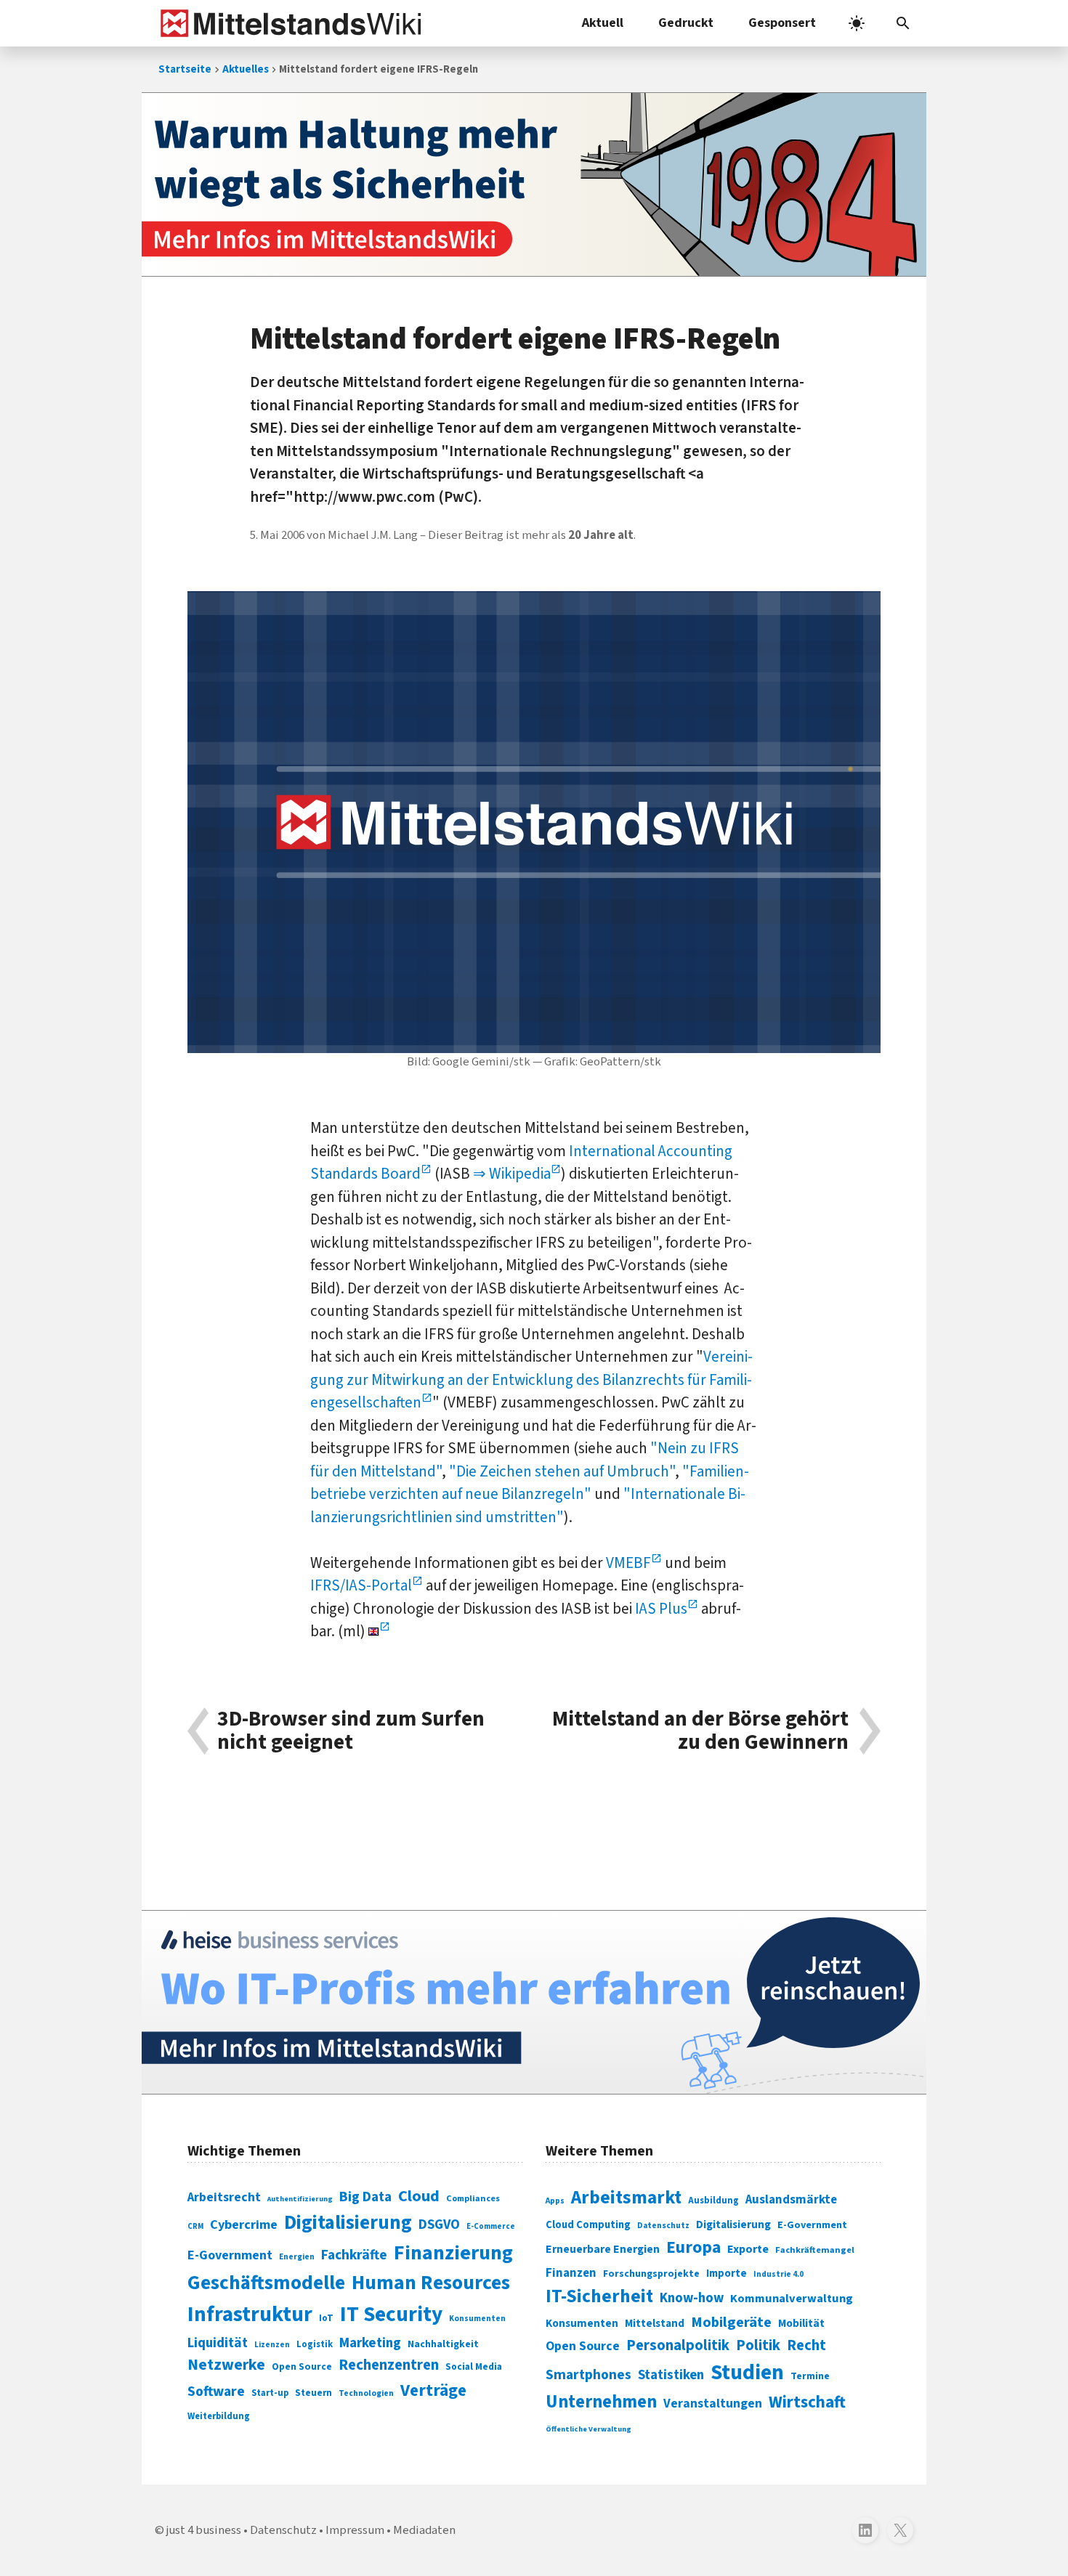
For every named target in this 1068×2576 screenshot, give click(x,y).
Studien (747, 2373)
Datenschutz (663, 2226)
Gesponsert (782, 23)
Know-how (692, 2298)
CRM (195, 2226)
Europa (693, 2247)
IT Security (391, 2315)
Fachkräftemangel (815, 2250)
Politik (758, 2345)
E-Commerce (491, 2226)
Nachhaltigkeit (443, 2344)
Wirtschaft (807, 2402)
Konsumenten (477, 2319)
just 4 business (204, 2530)
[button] (903, 23)
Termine (810, 2376)
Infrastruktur (250, 2315)
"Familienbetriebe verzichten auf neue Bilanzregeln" (530, 1483)
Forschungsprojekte (651, 2274)
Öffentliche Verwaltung (588, 2429)
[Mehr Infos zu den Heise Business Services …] (534, 2002)
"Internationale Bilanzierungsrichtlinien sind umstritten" (528, 1506)
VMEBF (628, 1563)
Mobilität (801, 2323)
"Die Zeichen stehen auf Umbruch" (562, 1471)
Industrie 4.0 (778, 2274)
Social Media (474, 2366)
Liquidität (218, 2343)
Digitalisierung (348, 2223)
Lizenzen (272, 2345)
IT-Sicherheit (599, 2296)
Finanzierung (453, 2253)
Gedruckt (686, 23)
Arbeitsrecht (224, 2197)
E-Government (230, 2255)
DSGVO (439, 2225)
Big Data (365, 2197)
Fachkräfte (354, 2255)
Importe (727, 2274)
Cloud (419, 2196)
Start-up (270, 2393)
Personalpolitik (678, 2345)
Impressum (355, 2530)
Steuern (313, 2393)
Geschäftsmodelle (266, 2283)
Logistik (315, 2344)
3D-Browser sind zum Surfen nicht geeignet (351, 1731)
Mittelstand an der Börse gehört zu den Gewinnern (700, 1731)
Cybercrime (244, 2224)
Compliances (473, 2198)
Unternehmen (601, 2402)
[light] (857, 23)
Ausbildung (713, 2201)
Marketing (370, 2343)
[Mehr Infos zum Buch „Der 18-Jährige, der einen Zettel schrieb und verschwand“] (534, 184)
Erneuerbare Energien (603, 2249)
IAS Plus (661, 1609)
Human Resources (431, 2283)
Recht (806, 2345)
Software (216, 2392)
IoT (326, 2318)
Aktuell (603, 23)
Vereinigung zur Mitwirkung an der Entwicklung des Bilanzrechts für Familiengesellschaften (531, 1380)
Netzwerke (226, 2365)
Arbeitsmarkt (626, 2198)
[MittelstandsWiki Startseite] (288, 23)
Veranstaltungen (713, 2404)
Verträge (433, 2390)
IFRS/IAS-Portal (361, 1585)
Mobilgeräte (731, 2322)
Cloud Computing (588, 2225)
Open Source (302, 2366)
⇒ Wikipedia (512, 1174)
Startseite (185, 69)
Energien (297, 2257)
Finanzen (571, 2273)
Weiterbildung (219, 2416)
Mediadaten (424, 2530)
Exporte (748, 2249)
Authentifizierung (300, 2199)
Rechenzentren (389, 2365)
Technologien (366, 2393)
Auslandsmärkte (791, 2200)
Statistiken (671, 2375)
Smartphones (588, 2375)
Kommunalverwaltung (792, 2299)
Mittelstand (655, 2324)
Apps (555, 2201)
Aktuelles (246, 69)
